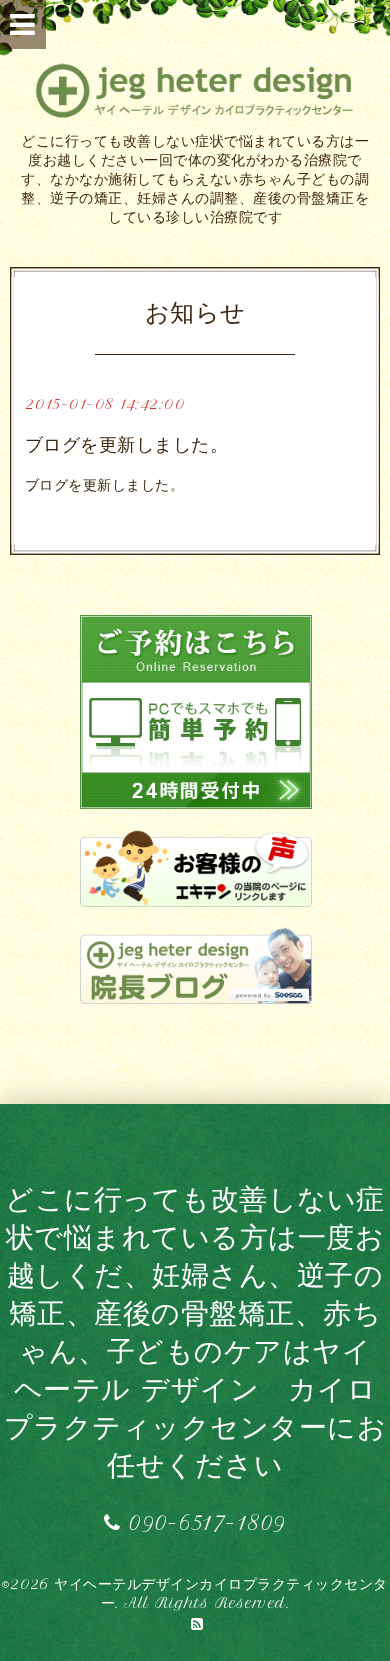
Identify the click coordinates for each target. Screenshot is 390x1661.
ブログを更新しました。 (127, 445)
